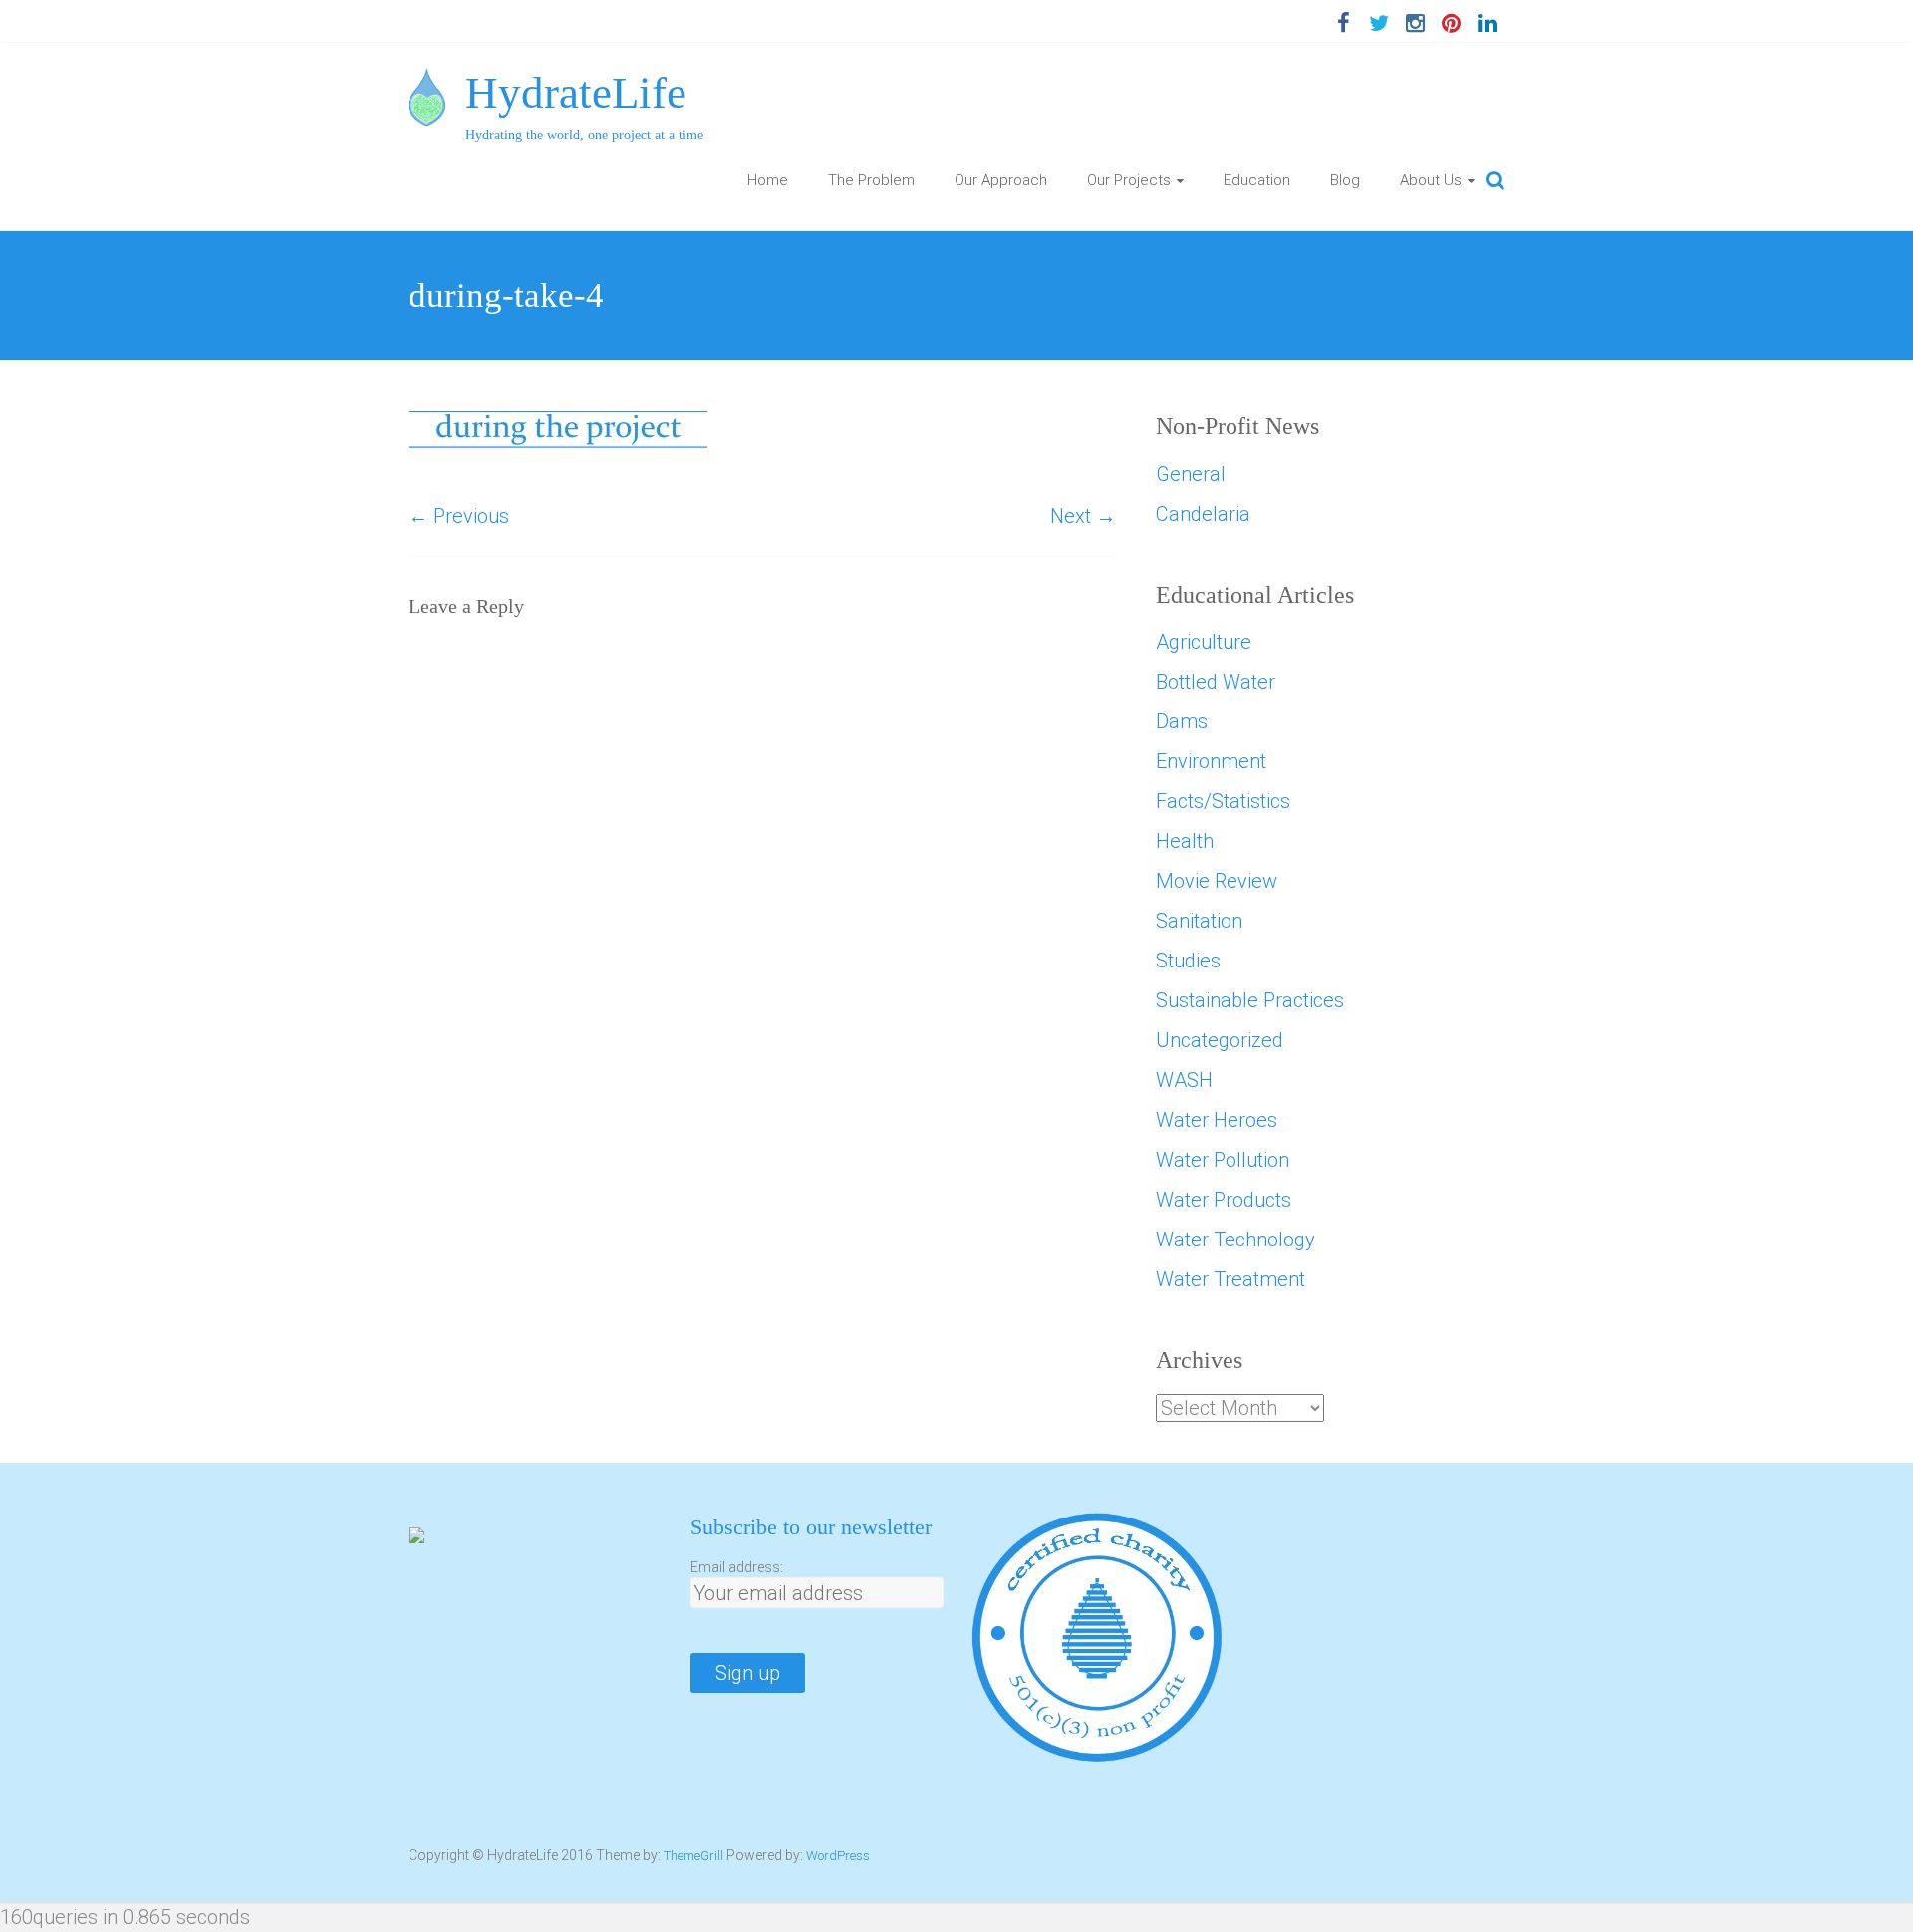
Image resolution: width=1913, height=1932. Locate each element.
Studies (1188, 961)
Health (1185, 841)
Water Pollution (1223, 1160)
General (1191, 474)
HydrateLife (576, 93)
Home (768, 180)
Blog (1345, 180)
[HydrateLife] (427, 82)
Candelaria (1203, 514)
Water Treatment (1230, 1279)
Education (1257, 180)
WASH (1184, 1080)
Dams (1182, 721)
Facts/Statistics (1223, 801)
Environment (1211, 761)
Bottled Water (1216, 682)
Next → (1083, 516)
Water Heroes (1217, 1120)
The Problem (871, 180)
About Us (1431, 180)
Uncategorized (1220, 1040)
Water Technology (1235, 1240)
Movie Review (1217, 881)
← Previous (459, 516)
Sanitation (1199, 921)
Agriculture (1204, 642)
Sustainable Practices (1250, 1000)
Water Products (1224, 1200)
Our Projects (1129, 180)
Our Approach (1001, 180)
